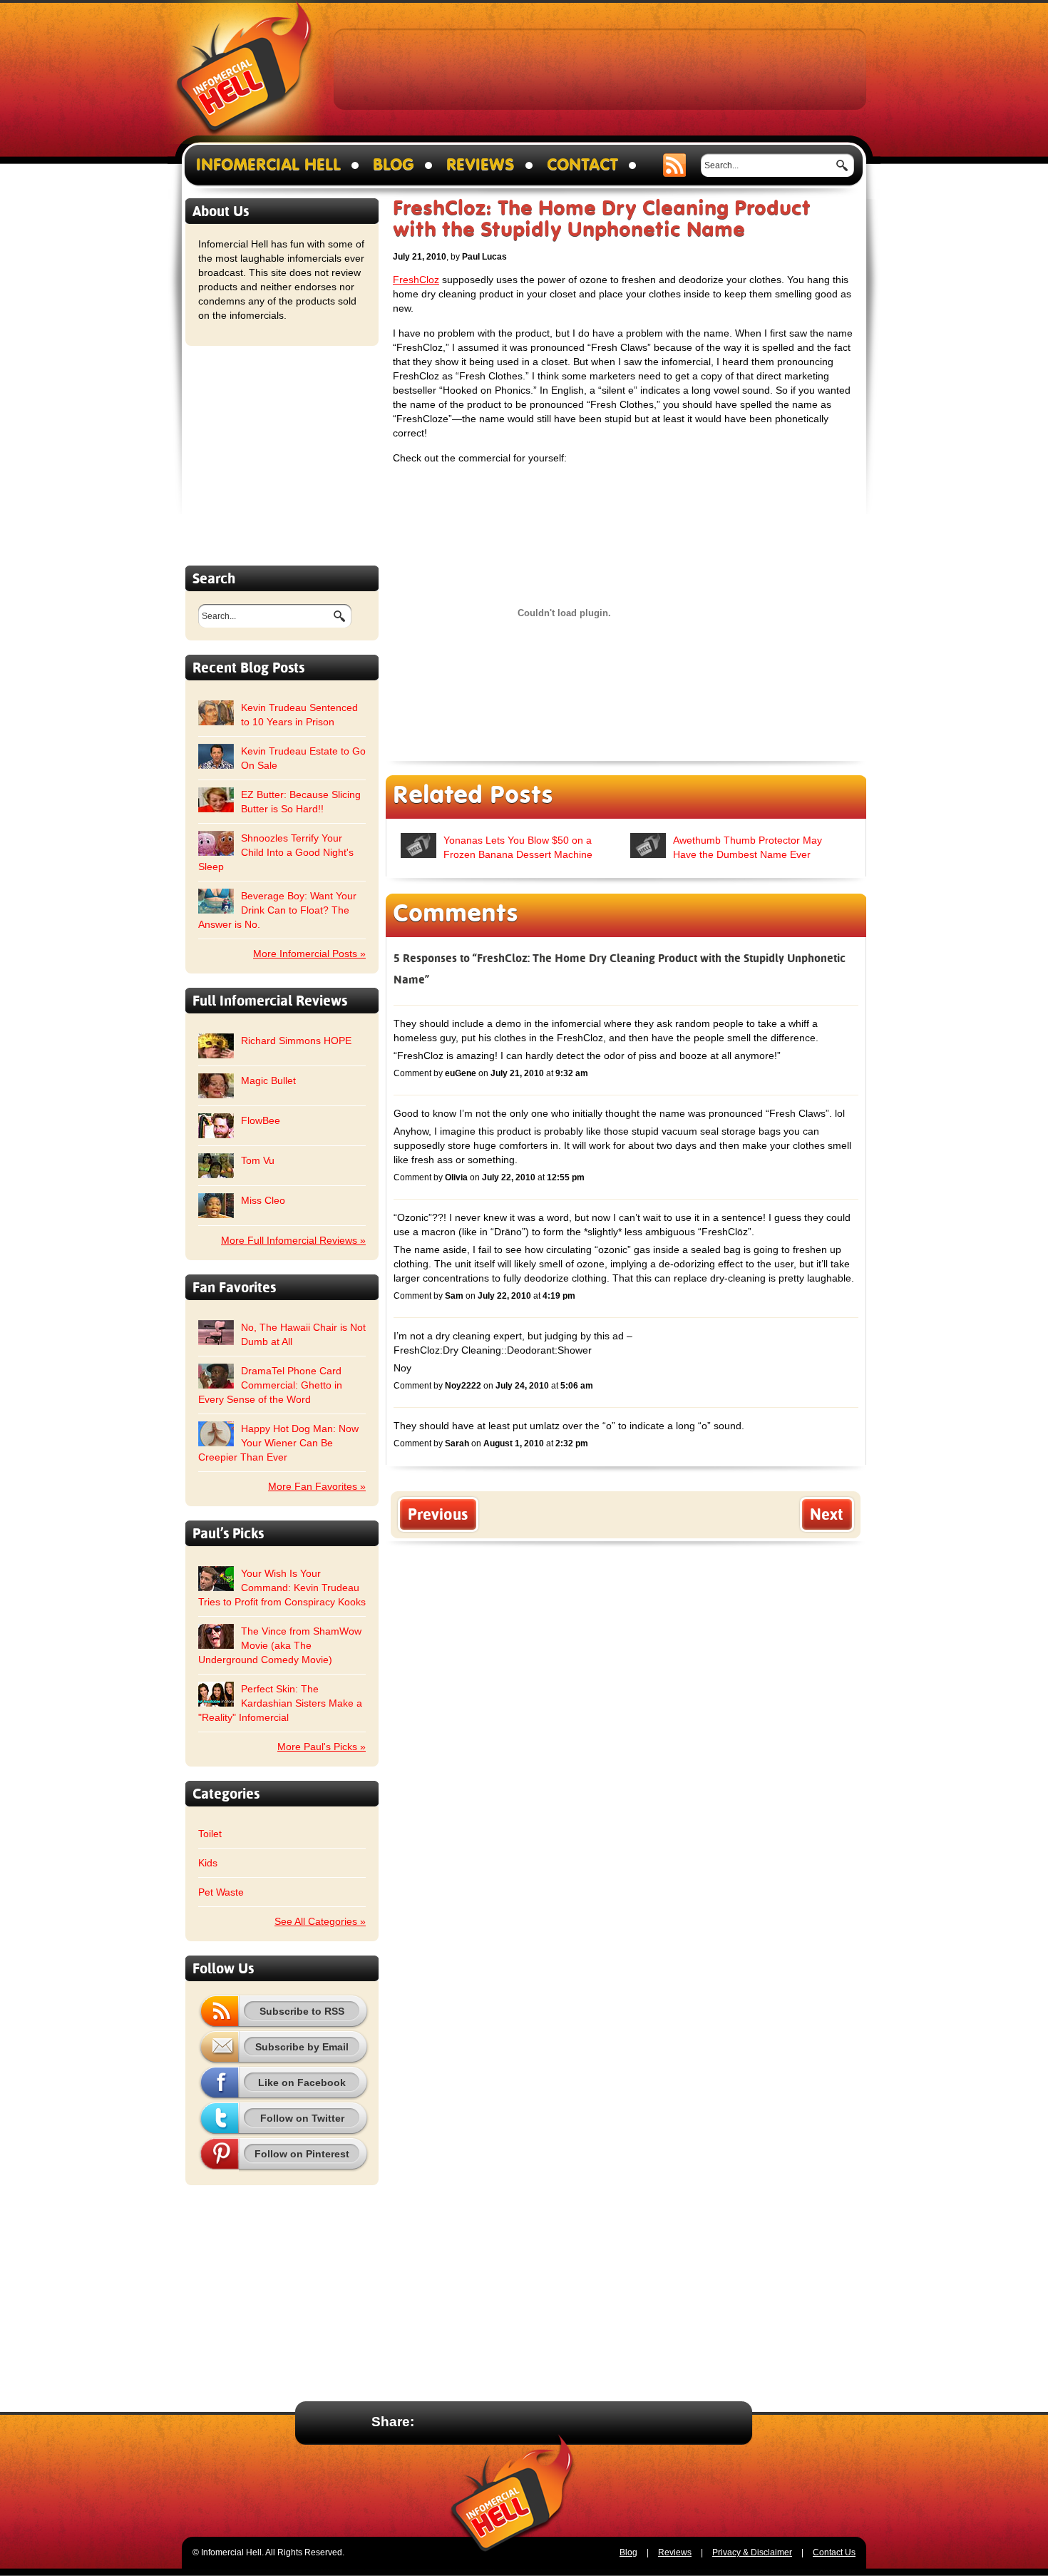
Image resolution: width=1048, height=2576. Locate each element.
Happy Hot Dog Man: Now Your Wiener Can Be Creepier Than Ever (278, 1443)
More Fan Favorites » (317, 1486)
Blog (394, 165)
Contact (582, 165)
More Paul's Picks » (322, 1747)
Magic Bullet (268, 1080)
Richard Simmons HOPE (296, 1041)
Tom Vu (258, 1160)
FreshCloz (416, 280)
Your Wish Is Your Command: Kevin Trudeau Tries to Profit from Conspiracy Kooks (282, 1588)
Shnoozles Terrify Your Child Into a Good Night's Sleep (276, 852)
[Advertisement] (600, 68)
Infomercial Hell (244, 72)
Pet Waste (221, 1892)
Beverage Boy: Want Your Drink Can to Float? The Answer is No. (277, 910)
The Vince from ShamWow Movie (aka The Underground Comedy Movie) (280, 1645)
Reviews (481, 165)
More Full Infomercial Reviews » (293, 1240)
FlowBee (261, 1120)
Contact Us (834, 2552)
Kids (208, 1863)
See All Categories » (320, 1921)
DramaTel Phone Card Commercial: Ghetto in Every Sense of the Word (270, 1385)
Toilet (210, 1834)
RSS (675, 165)
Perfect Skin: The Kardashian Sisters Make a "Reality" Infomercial (280, 1703)
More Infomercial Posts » (309, 954)
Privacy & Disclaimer (752, 2552)
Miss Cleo (263, 1200)
